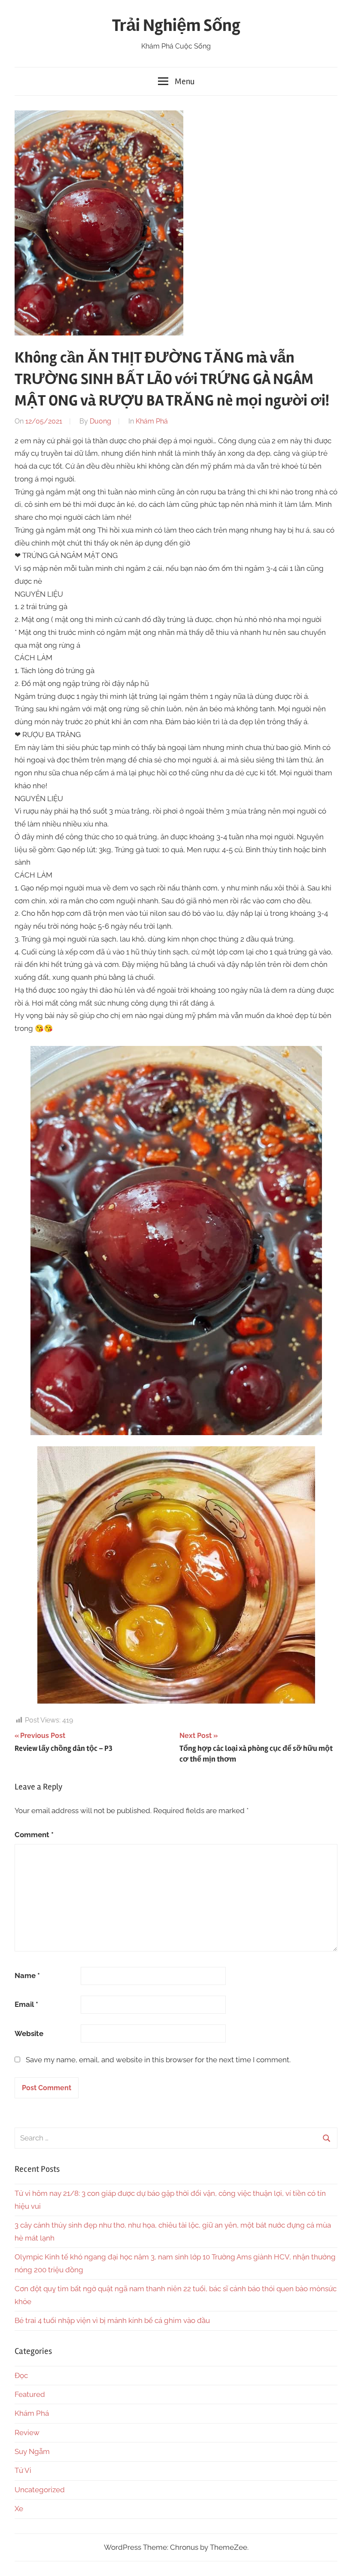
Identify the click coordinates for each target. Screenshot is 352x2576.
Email (26, 2004)
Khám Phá (152, 421)
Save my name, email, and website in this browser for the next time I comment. (158, 2060)
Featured (30, 2394)
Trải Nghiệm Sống (176, 26)
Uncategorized (40, 2490)
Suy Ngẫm (32, 2451)
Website (29, 2033)
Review (27, 2433)
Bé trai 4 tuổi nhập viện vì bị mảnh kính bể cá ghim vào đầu (112, 2320)
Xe (19, 2509)
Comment (34, 1835)
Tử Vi (23, 2470)
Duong (100, 421)
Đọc (21, 2375)
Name (27, 1975)
